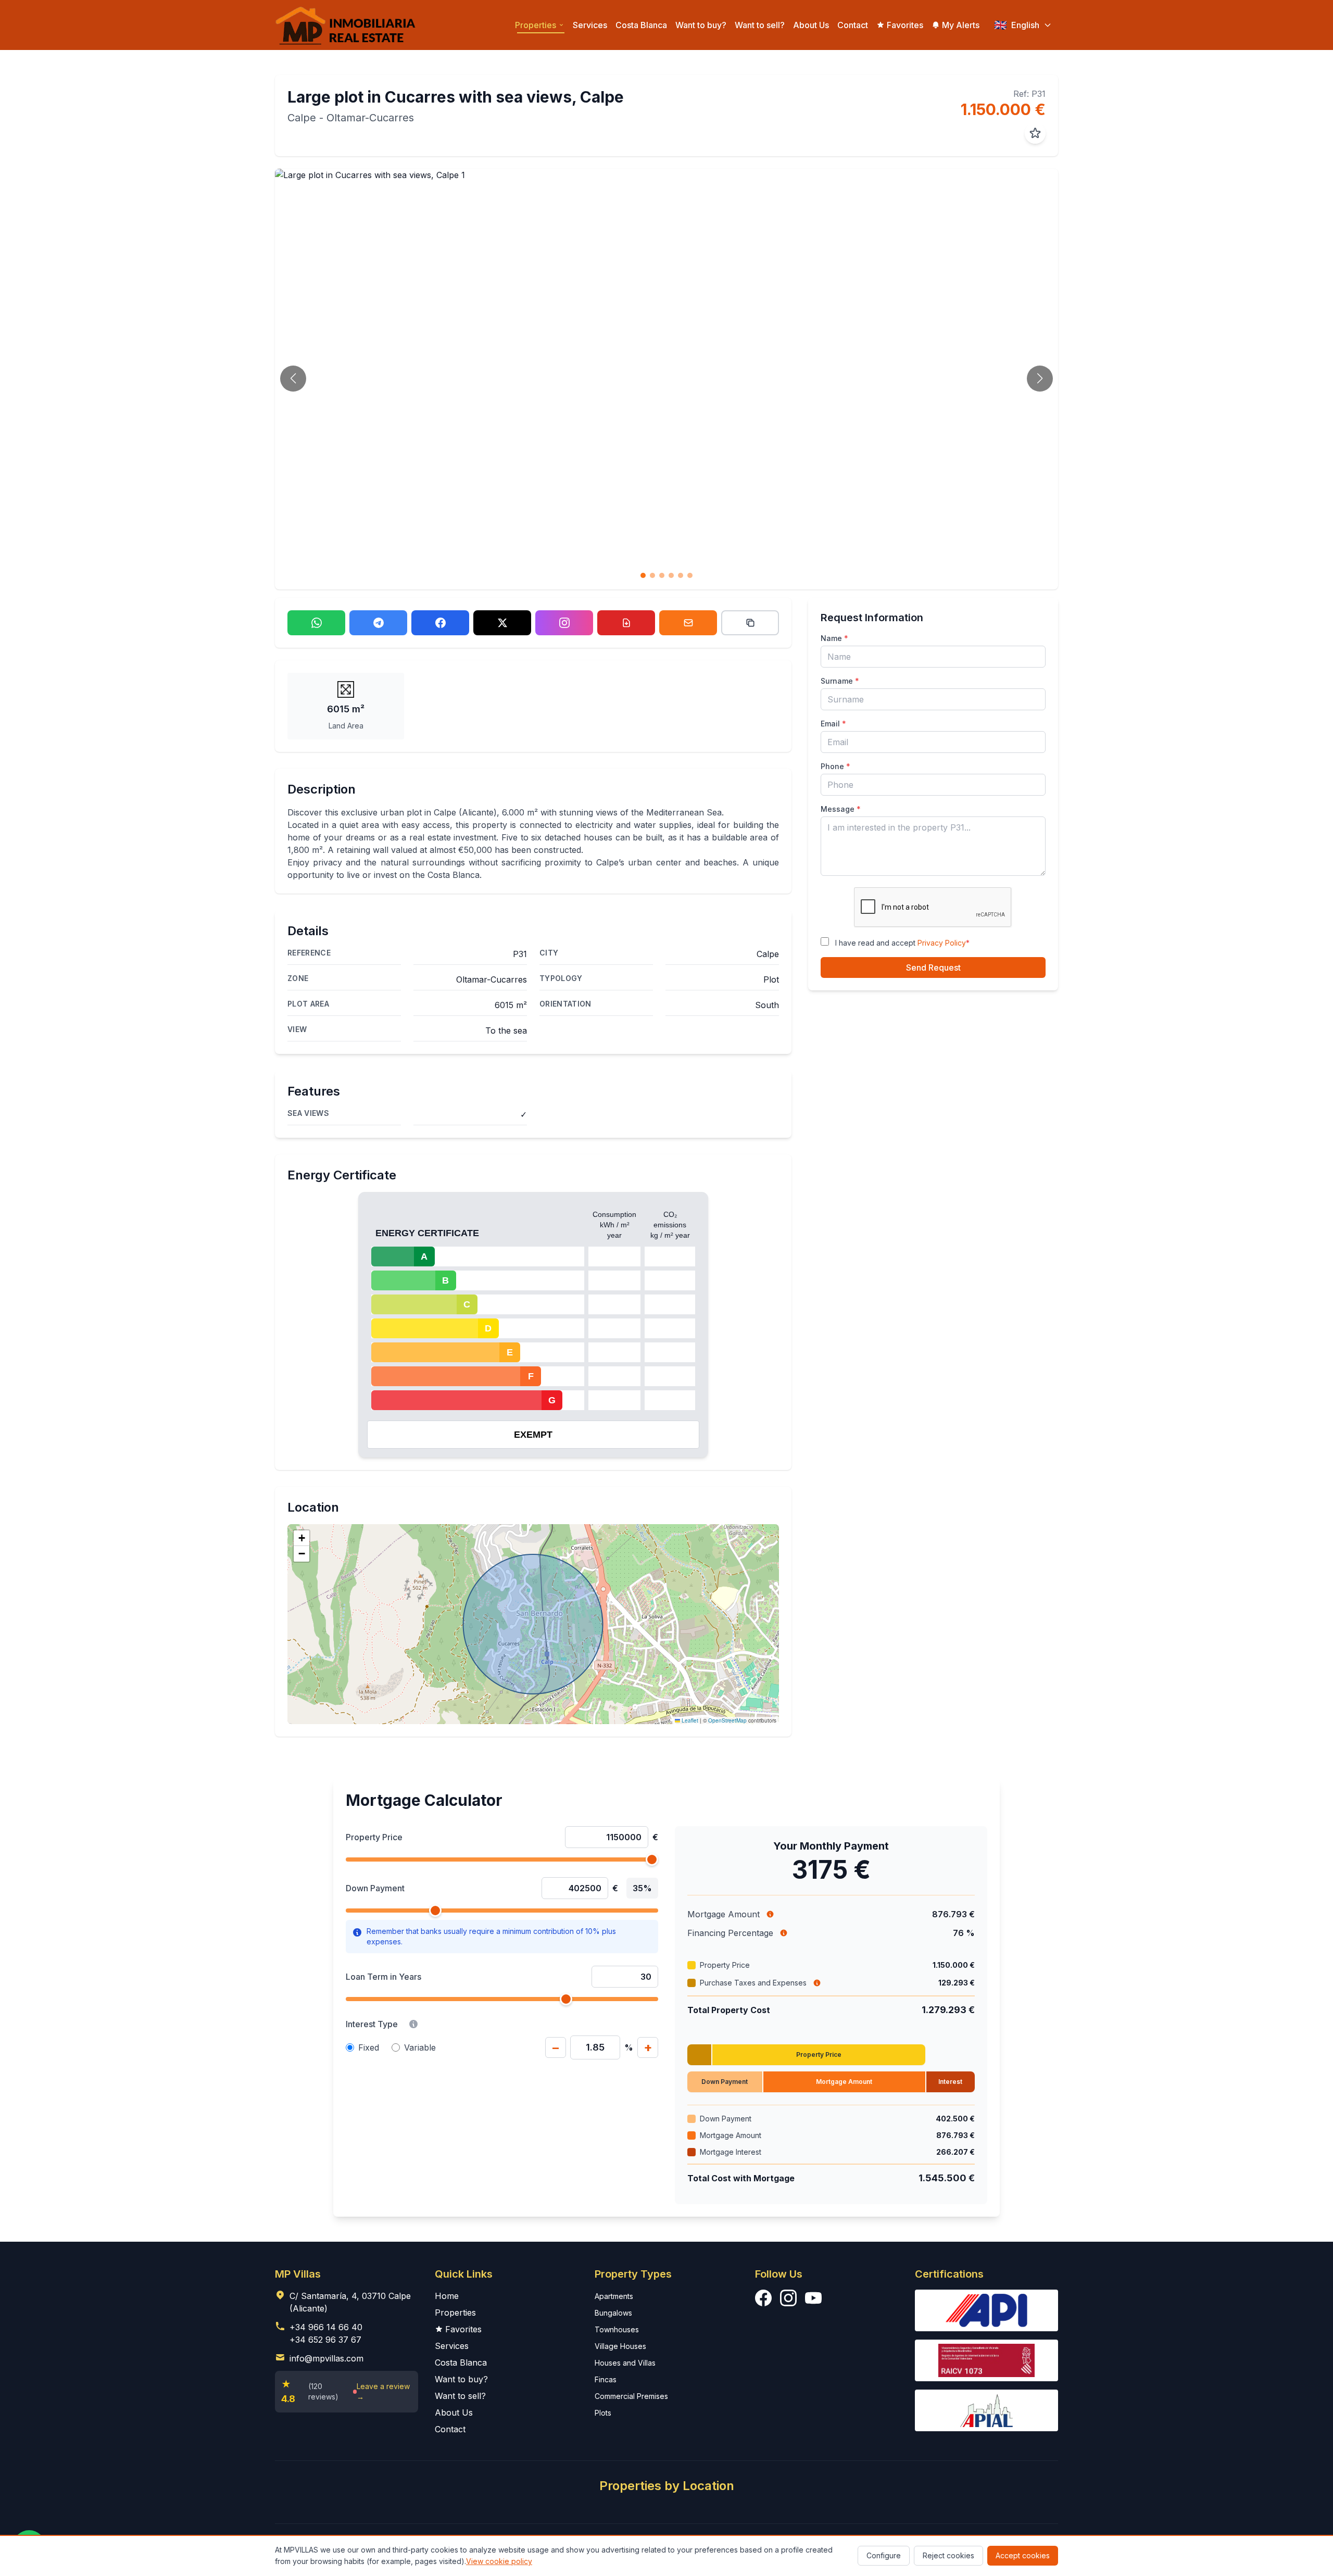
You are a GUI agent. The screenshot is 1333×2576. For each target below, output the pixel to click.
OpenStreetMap (727, 1720)
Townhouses (617, 2329)
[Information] (770, 1914)
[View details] (817, 1983)
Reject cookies (948, 2555)
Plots (603, 2413)
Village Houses (620, 2346)
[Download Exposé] (626, 623)
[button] (301, 1538)
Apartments (614, 2296)
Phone (835, 766)
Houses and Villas (625, 2363)
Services (590, 25)
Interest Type (372, 2024)
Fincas (606, 2379)
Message (841, 809)
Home (447, 2296)
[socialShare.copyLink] (750, 623)
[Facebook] (440, 623)
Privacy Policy (942, 943)
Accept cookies (1023, 2555)
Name (834, 638)
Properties (455, 2313)
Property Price (374, 1837)
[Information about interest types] (413, 2024)
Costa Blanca (641, 25)
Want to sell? (760, 25)
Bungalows (613, 2313)
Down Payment (375, 1888)
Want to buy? (701, 25)
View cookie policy (499, 2561)
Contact (853, 25)
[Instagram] (564, 623)
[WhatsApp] (316, 623)
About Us (811, 25)
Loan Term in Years (383, 1977)
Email (833, 724)
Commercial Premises (631, 2396)
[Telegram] (378, 623)
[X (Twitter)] (502, 623)
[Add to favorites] (1035, 133)
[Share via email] (688, 623)
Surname (840, 681)
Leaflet (689, 1720)
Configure (884, 2555)
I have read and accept (902, 943)
